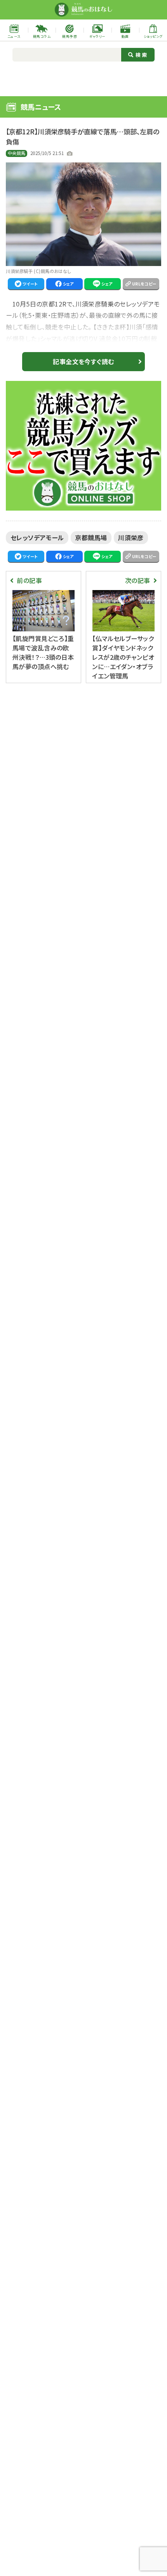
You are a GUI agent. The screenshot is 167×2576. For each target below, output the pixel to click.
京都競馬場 (91, 537)
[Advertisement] (83, 78)
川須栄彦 (131, 537)
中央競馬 (17, 153)
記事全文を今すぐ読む (83, 361)
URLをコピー (144, 284)
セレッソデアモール (37, 537)
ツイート (30, 284)
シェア (68, 284)
